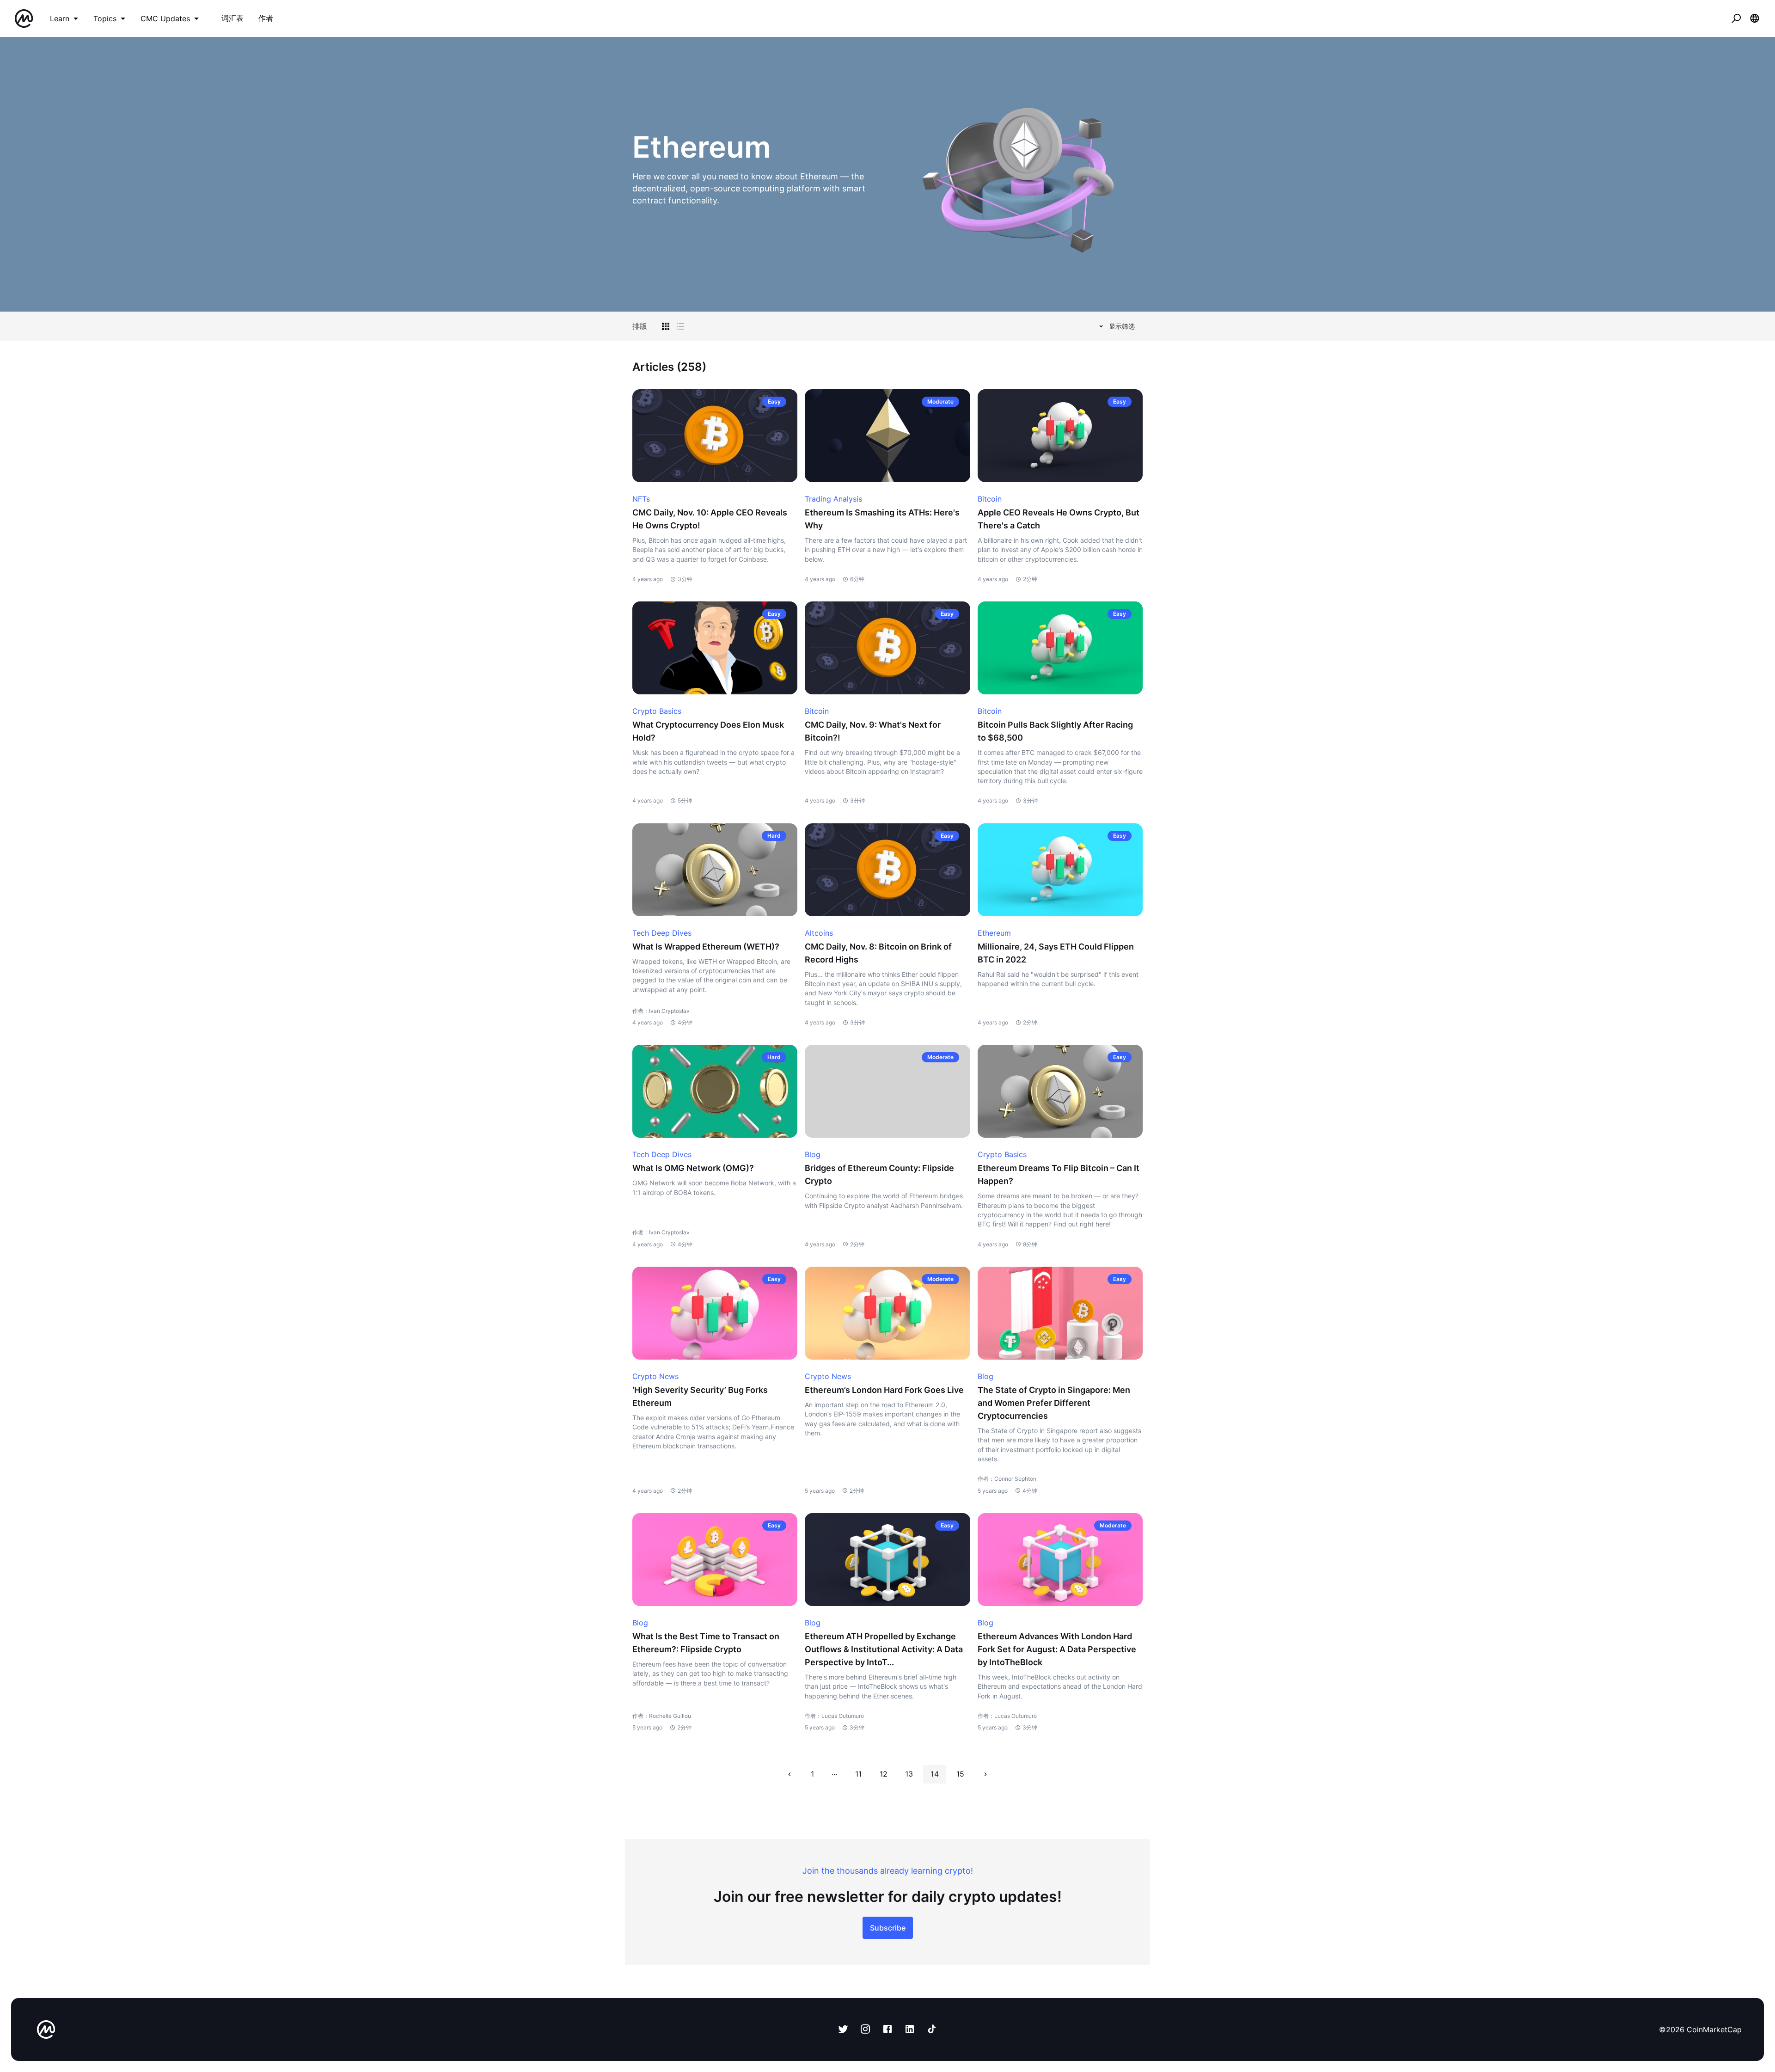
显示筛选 (1122, 326)
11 (858, 1774)
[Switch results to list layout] (680, 326)
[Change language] (1755, 18)
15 (960, 1774)
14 (934, 1774)
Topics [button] (105, 18)
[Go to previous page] (790, 1774)
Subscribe (888, 1928)
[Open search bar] (1736, 18)
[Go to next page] (985, 1774)
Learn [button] (60, 18)
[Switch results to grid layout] (666, 326)
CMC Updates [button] (165, 18)
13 (909, 1774)
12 (884, 1774)
